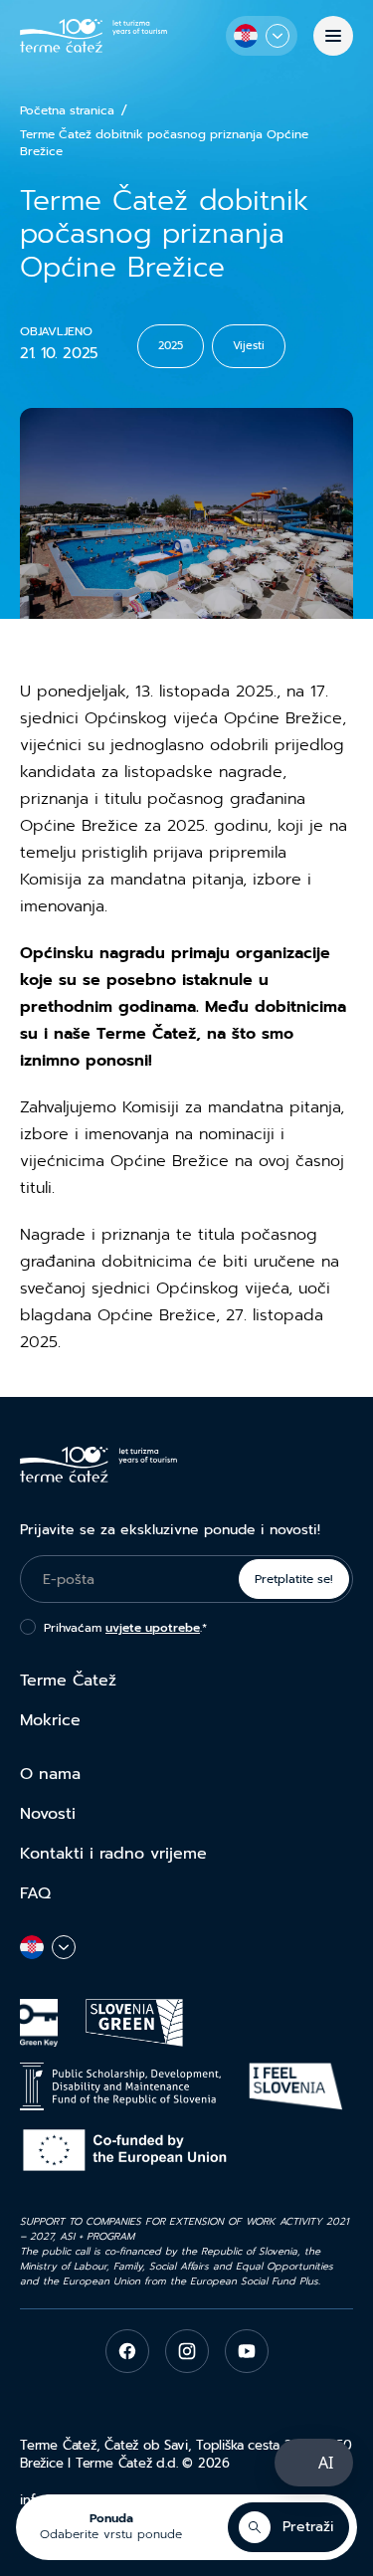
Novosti (48, 1814)
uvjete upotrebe (153, 1628)
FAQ (35, 1893)
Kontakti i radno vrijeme (113, 1854)
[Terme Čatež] (93, 35)
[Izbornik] (333, 36)
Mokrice (50, 1720)
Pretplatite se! (294, 1579)
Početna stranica (67, 111)
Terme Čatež (68, 1681)
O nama (50, 1774)
